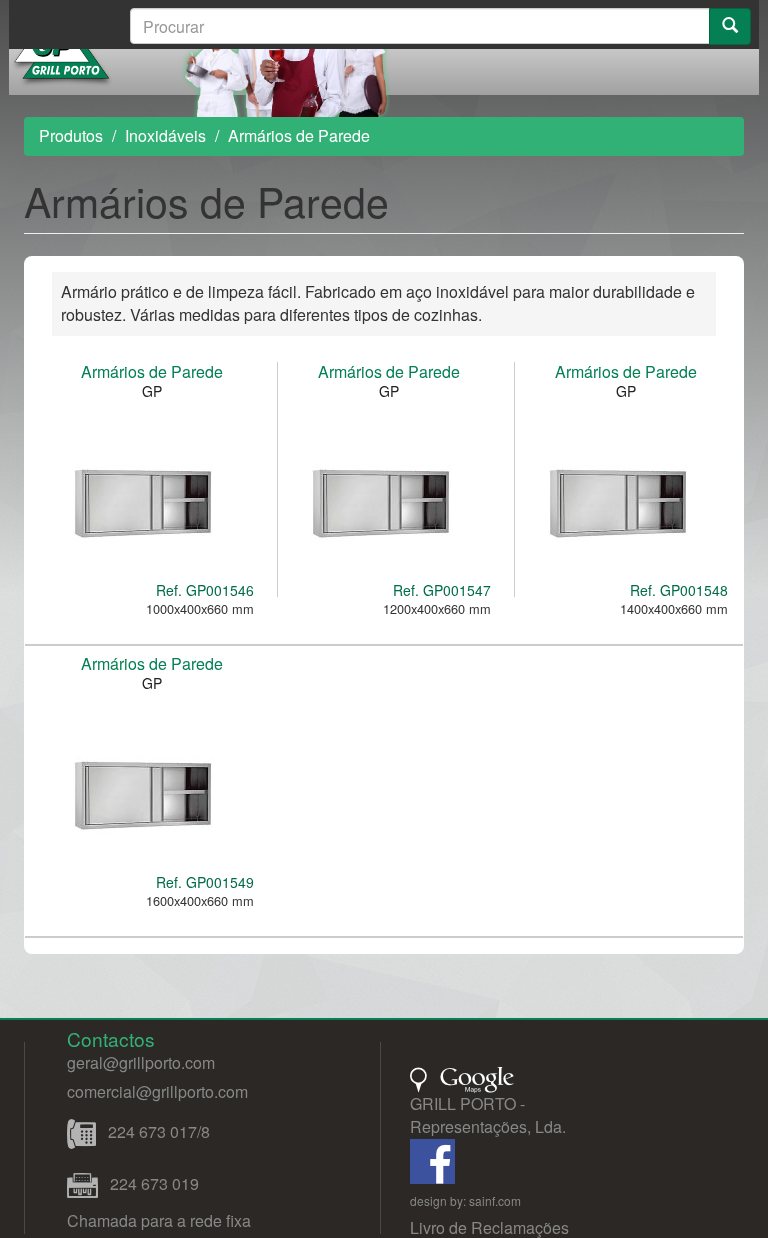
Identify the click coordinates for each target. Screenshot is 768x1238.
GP (152, 391)
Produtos (71, 135)
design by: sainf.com (465, 1200)
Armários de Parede (152, 371)
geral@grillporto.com (141, 1062)
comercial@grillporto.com (157, 1091)
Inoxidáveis (165, 135)
